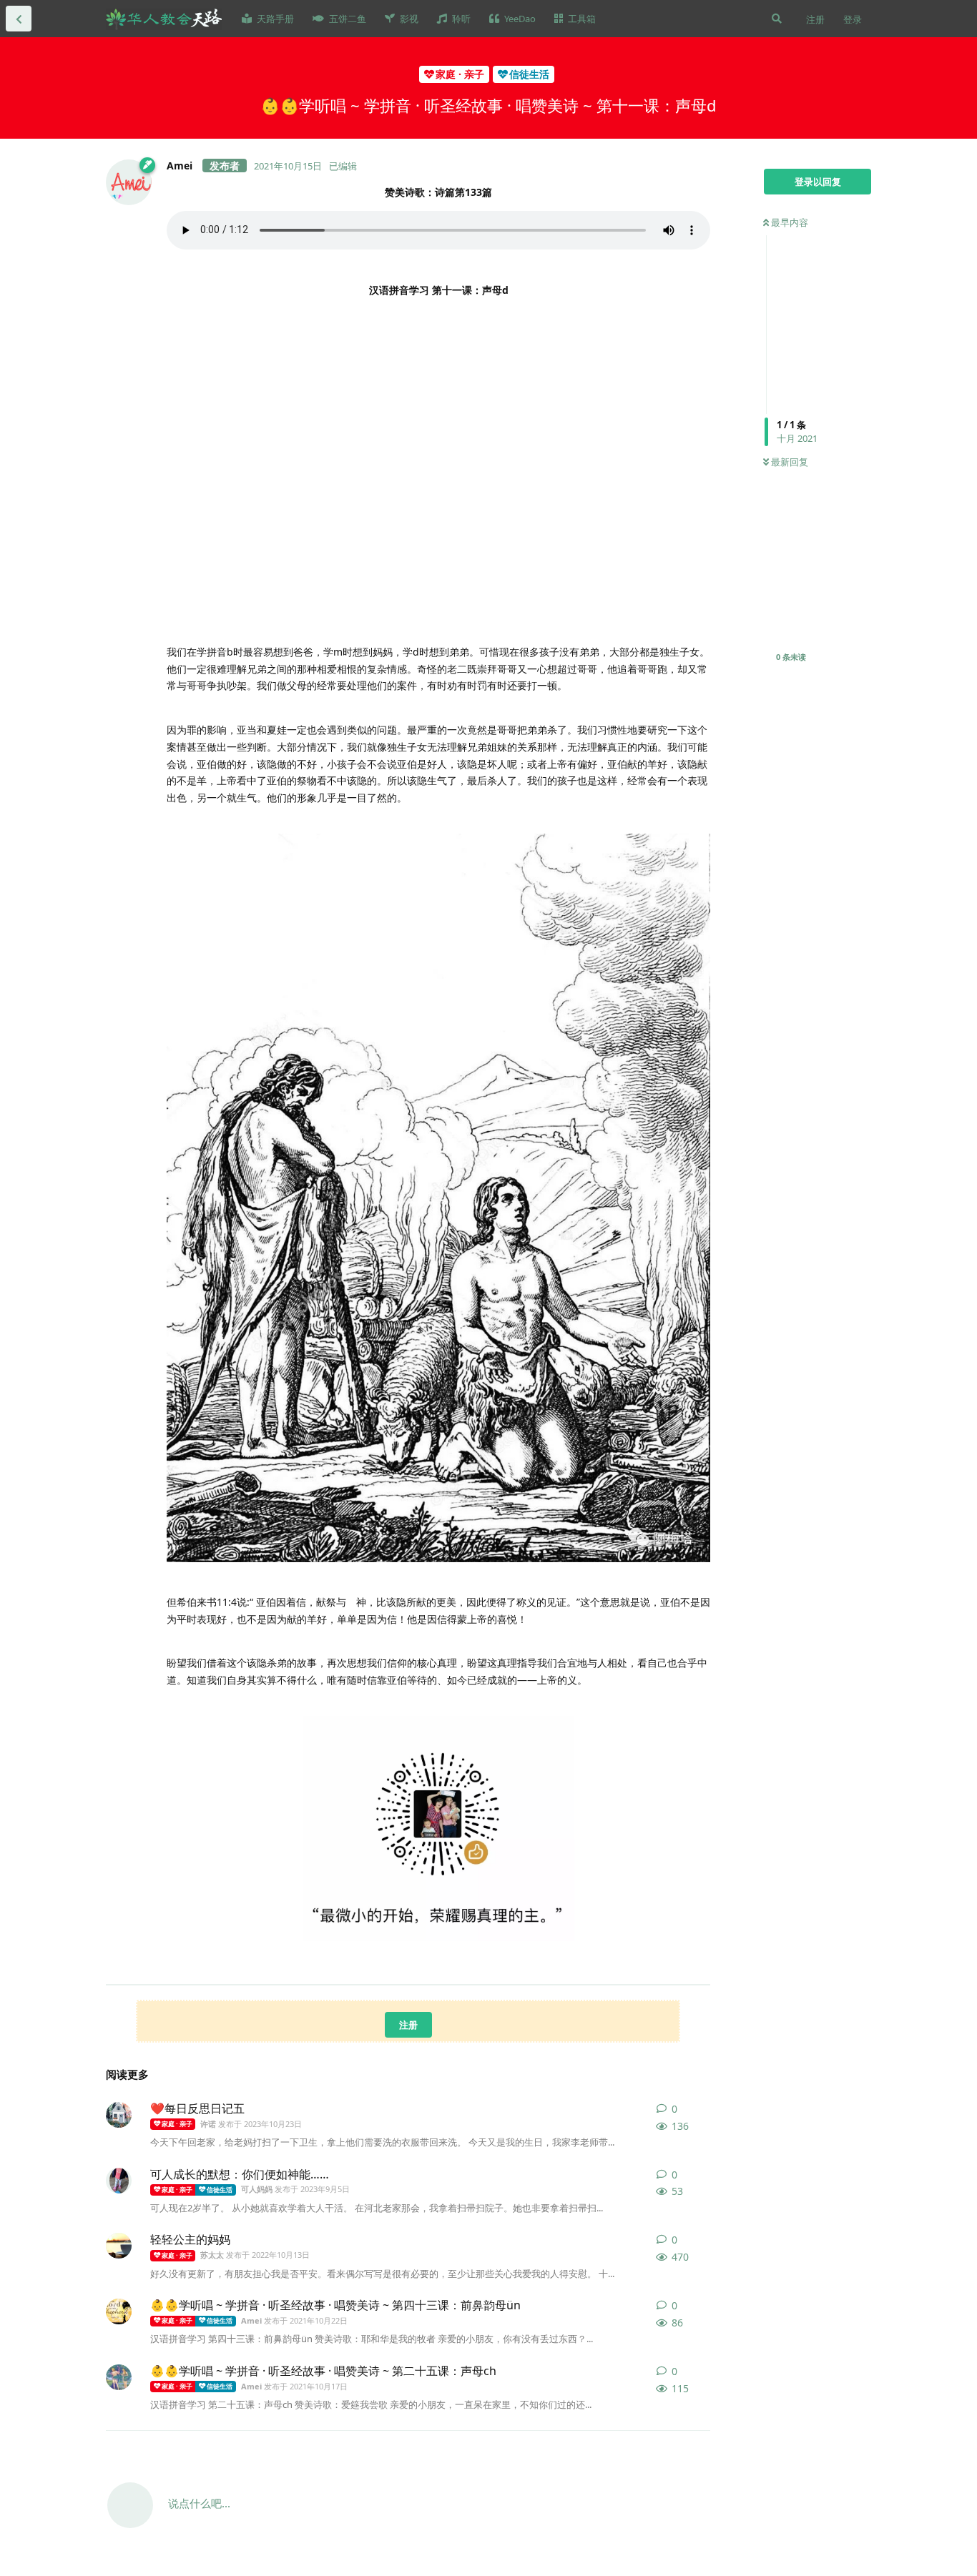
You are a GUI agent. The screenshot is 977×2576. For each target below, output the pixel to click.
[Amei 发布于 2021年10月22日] (119, 2311)
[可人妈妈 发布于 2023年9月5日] (119, 2181)
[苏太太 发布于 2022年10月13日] (119, 2246)
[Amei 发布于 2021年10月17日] (119, 2377)
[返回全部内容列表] (19, 19)
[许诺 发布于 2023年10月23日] (119, 2115)
